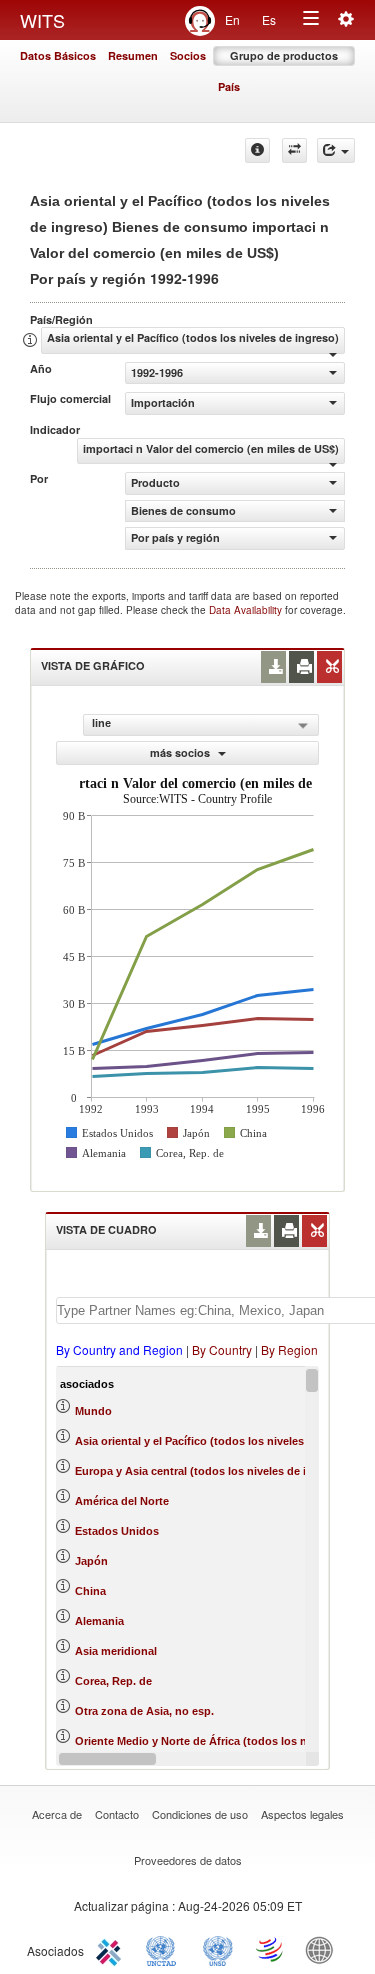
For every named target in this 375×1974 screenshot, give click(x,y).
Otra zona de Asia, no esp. (144, 1711)
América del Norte (122, 1501)
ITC (112, 1949)
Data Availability (247, 610)
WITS (42, 20)
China (90, 1591)
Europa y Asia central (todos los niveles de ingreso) (211, 1471)
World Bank (324, 1949)
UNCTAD (165, 1949)
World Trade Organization (271, 1949)
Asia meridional (116, 1651)
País (229, 86)
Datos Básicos (58, 55)
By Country (222, 1349)
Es (269, 19)
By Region (289, 1349)
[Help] (257, 150)
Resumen (133, 55)
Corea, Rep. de (113, 1681)
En (232, 19)
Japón (91, 1561)
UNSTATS (218, 1949)
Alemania (99, 1621)
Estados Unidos (117, 1531)
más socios (181, 752)
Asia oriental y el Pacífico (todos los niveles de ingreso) (221, 1441)
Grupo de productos (284, 55)
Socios (188, 55)
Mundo (93, 1411)
